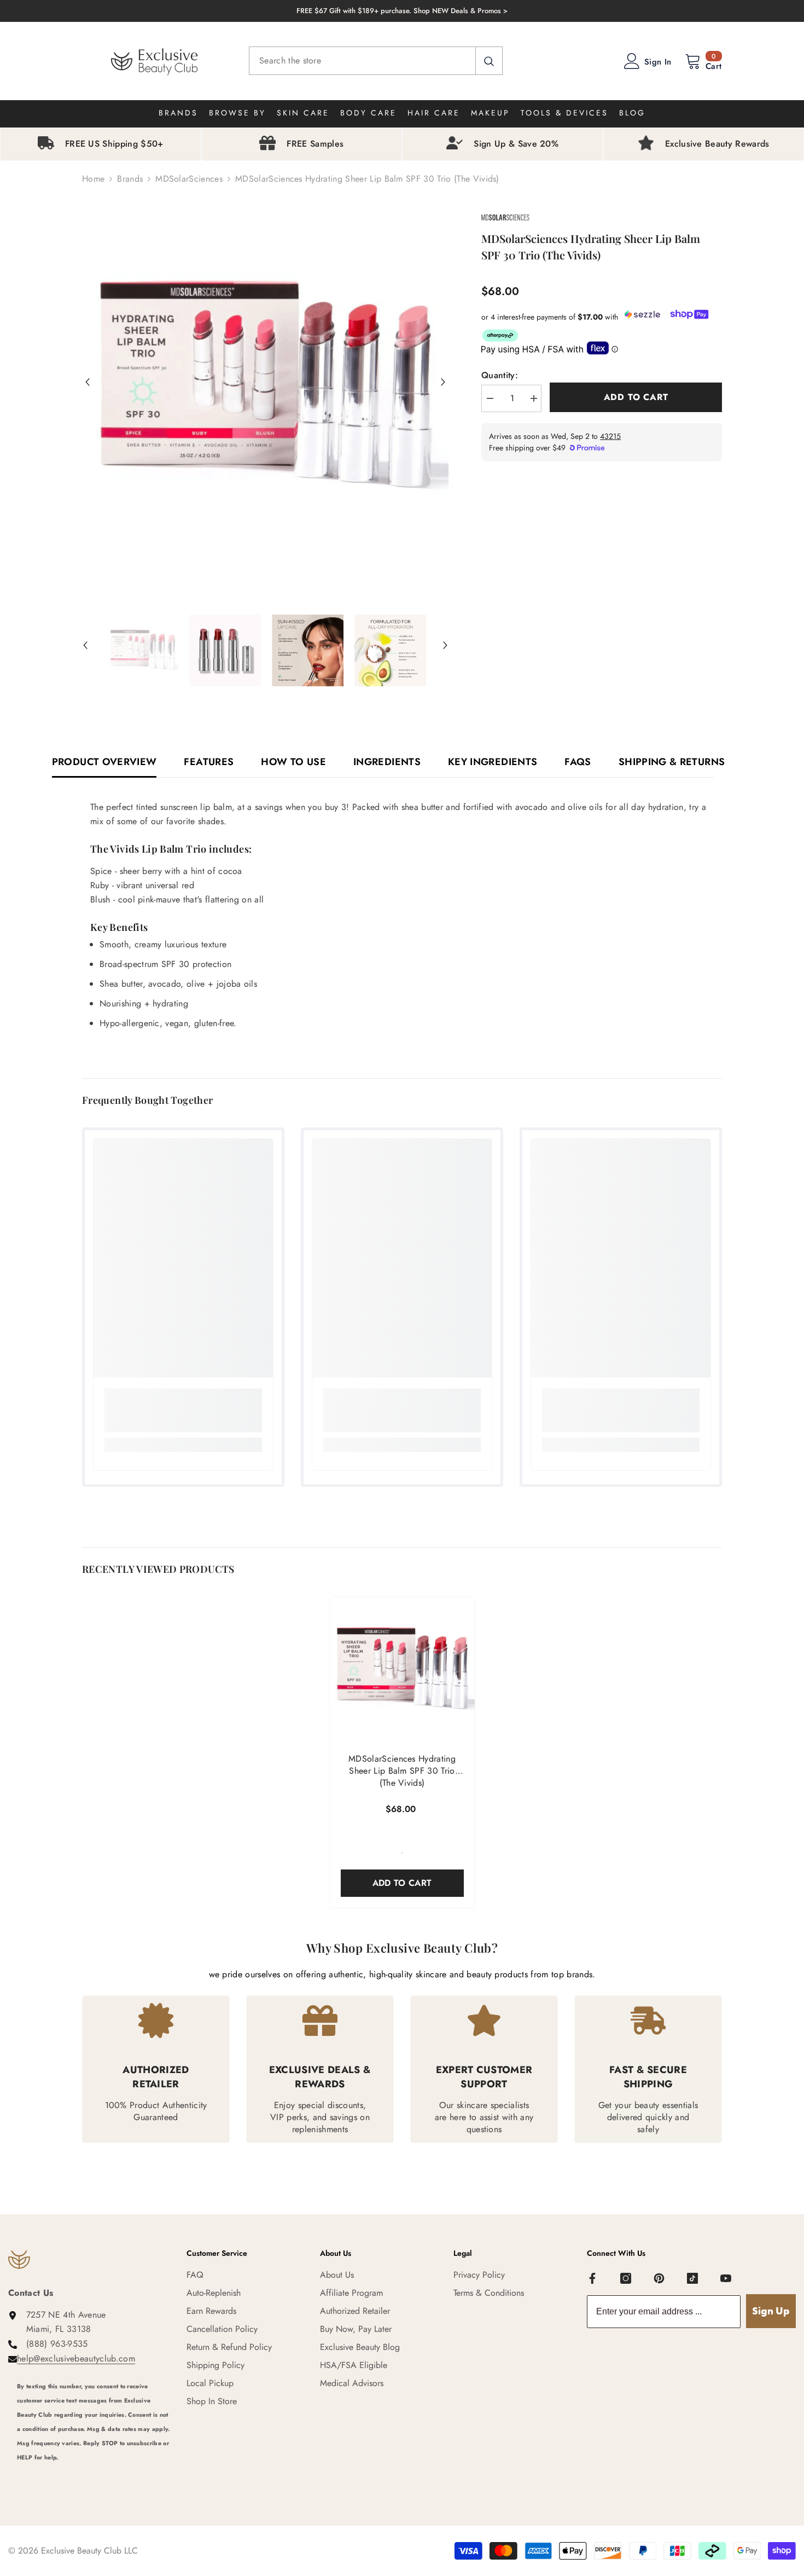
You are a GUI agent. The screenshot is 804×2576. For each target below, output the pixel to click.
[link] (183, 1410)
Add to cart (636, 397)
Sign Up (771, 2311)
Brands (130, 179)
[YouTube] (726, 2278)
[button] (88, 382)
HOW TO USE (293, 762)
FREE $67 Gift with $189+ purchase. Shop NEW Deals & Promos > (402, 11)
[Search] (376, 61)
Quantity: (500, 375)
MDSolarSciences (189, 179)
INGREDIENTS (387, 762)
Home (93, 179)
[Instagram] (626, 2278)
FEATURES (209, 762)
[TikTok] (692, 2278)
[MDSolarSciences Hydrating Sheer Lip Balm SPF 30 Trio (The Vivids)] (402, 1669)
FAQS (578, 762)
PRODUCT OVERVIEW (104, 762)
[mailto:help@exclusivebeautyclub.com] (94, 2472)
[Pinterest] (659, 2278)
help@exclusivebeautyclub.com (76, 2358)
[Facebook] (592, 2278)
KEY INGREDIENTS (493, 762)
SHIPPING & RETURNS (672, 762)
